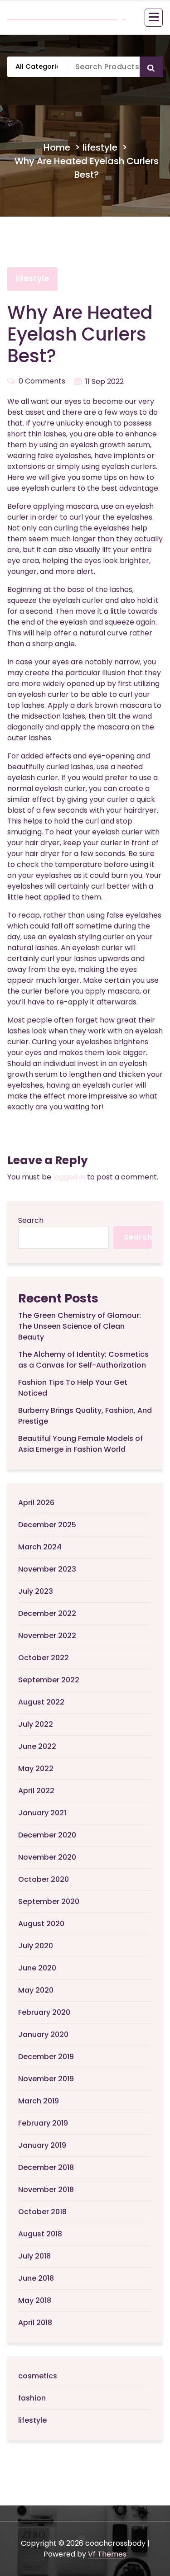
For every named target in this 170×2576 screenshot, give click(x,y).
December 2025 (47, 1525)
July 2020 (36, 1946)
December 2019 (46, 2057)
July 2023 (36, 1591)
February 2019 (43, 2123)
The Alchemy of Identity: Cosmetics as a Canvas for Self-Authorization (83, 1360)
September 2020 (49, 1901)
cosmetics (38, 2376)
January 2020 (43, 2034)
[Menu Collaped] (154, 18)
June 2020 (37, 1968)
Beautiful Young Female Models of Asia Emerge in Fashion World (80, 1444)
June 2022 (37, 1746)
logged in (69, 1177)
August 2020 (41, 1924)
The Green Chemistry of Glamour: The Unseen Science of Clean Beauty (80, 1326)
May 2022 (36, 1769)
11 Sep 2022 (104, 381)
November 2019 (46, 2079)
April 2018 (35, 2323)
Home (57, 147)
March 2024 (40, 1547)
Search (31, 1220)
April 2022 (36, 1791)
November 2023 (47, 1569)
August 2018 (40, 2234)
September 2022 (49, 1680)
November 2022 (47, 1636)
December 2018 (46, 2167)
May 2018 (35, 2300)
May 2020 (36, 1990)
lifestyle (100, 147)
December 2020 (47, 1835)
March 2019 (39, 2101)
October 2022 (44, 1658)
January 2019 (42, 2145)
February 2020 (44, 2012)
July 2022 (36, 1724)
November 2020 (47, 1857)
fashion (32, 2398)
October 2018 (42, 2212)
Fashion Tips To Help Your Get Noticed (73, 1388)
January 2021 (42, 1813)
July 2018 (34, 2256)
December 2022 (47, 1613)
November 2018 (46, 2190)
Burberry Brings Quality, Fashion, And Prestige (85, 1416)
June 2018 (36, 2278)
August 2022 (41, 1702)
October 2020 (44, 1879)
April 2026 (36, 1503)
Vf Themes (107, 2554)
